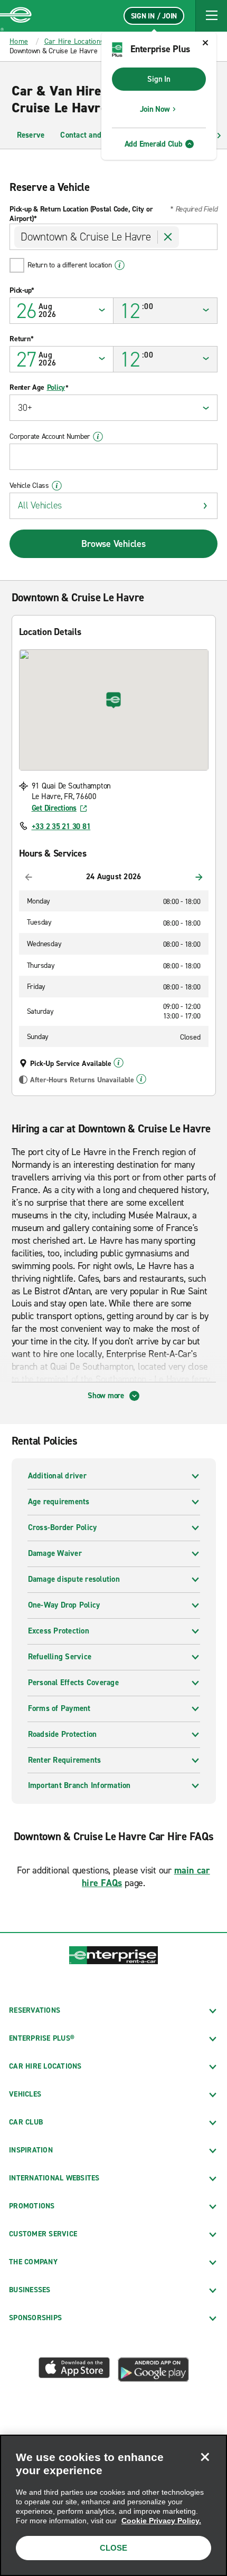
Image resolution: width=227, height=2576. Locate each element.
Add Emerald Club (154, 144)
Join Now (155, 109)
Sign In (159, 79)
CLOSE (113, 2548)
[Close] (205, 2457)
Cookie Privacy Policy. (161, 2521)
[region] (113, 2505)
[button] (211, 16)
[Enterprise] (16, 16)
